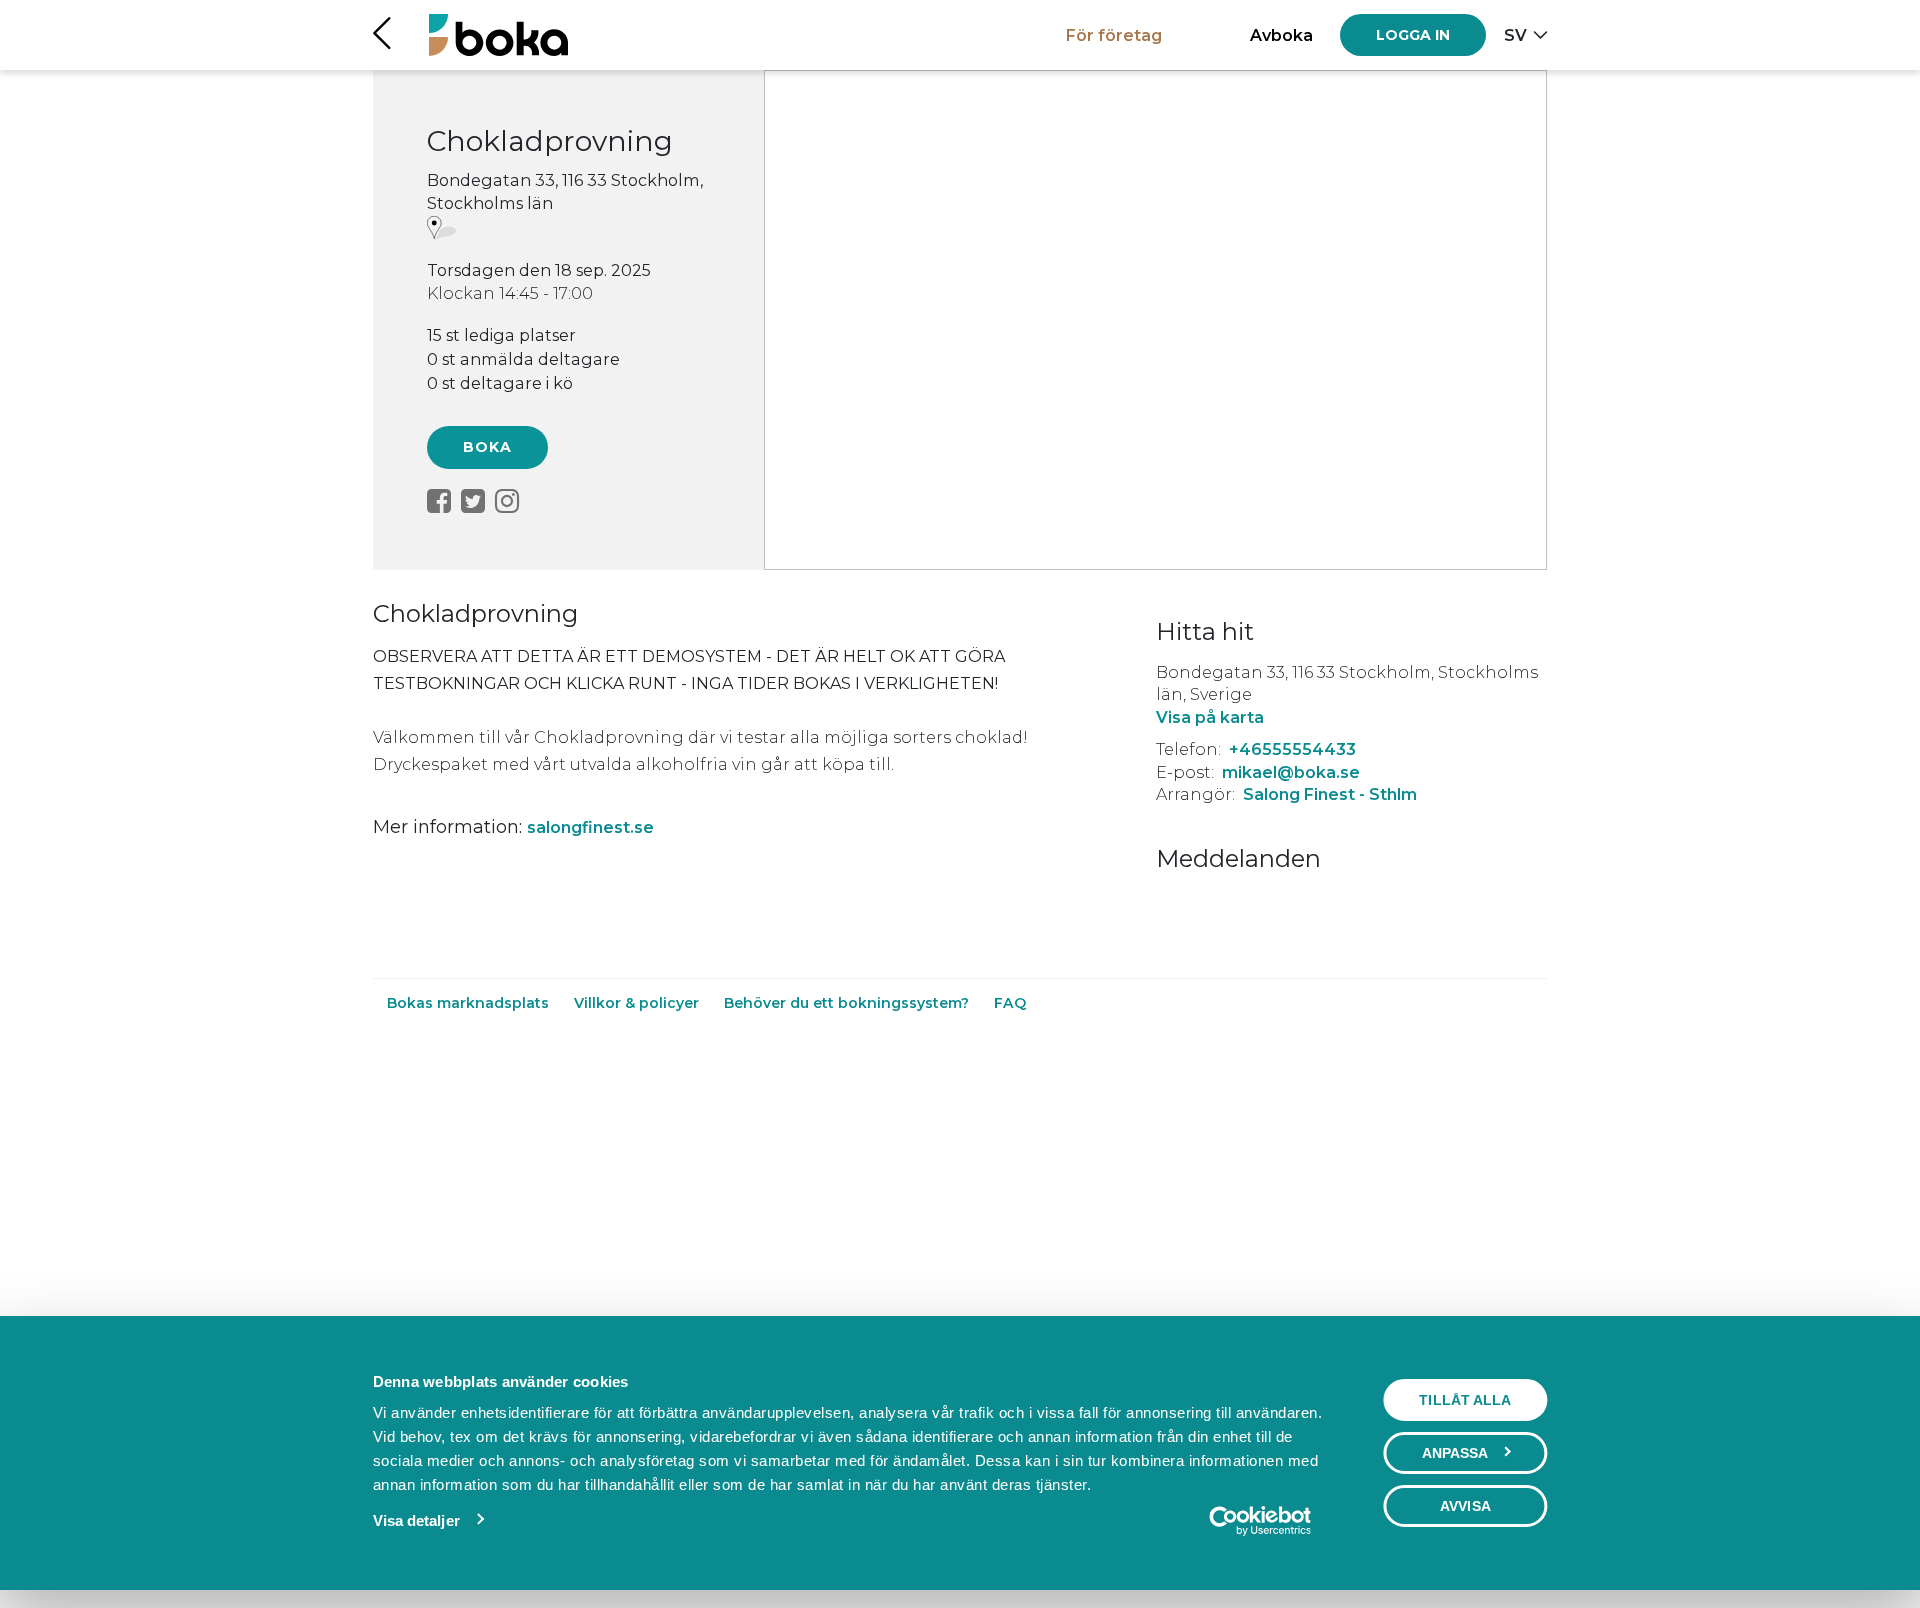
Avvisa (1465, 1506)
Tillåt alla (1465, 1400)
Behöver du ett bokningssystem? (848, 1003)
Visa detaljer (416, 1520)
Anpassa (1455, 1453)
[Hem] (498, 34)
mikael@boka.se (1291, 772)
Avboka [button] (1281, 35)
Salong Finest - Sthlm (1330, 794)
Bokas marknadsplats (470, 1003)
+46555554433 (1292, 749)
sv (1515, 35)
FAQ (1010, 1003)
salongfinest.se (590, 827)
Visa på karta (1210, 717)
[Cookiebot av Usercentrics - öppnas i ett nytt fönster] (1259, 1521)
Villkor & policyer (638, 1003)
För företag (1114, 35)
